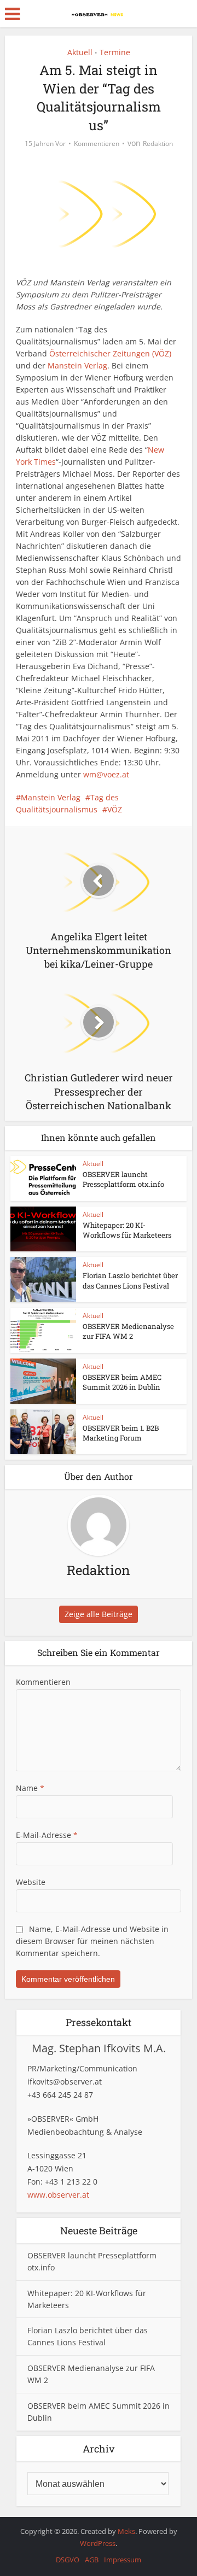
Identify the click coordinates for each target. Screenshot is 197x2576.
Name (30, 1788)
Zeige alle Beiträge (99, 1614)
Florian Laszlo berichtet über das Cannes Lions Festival (130, 1280)
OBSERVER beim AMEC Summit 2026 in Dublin (122, 1382)
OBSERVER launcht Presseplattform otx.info (123, 1179)
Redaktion (158, 144)
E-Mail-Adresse (47, 1835)
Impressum (123, 2560)
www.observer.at (58, 2195)
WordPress (98, 2543)
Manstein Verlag (77, 365)
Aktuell (80, 52)
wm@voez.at (106, 774)
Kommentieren (97, 144)
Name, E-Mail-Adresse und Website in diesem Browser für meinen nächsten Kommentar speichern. (92, 1941)
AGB (92, 2560)
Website (31, 1882)
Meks (126, 2531)
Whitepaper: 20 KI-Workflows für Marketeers (127, 1230)
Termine (115, 52)
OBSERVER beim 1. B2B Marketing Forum (121, 1433)
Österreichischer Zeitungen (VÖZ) (110, 353)
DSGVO (68, 2560)
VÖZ (115, 809)
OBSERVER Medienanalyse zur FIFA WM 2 (128, 1331)
